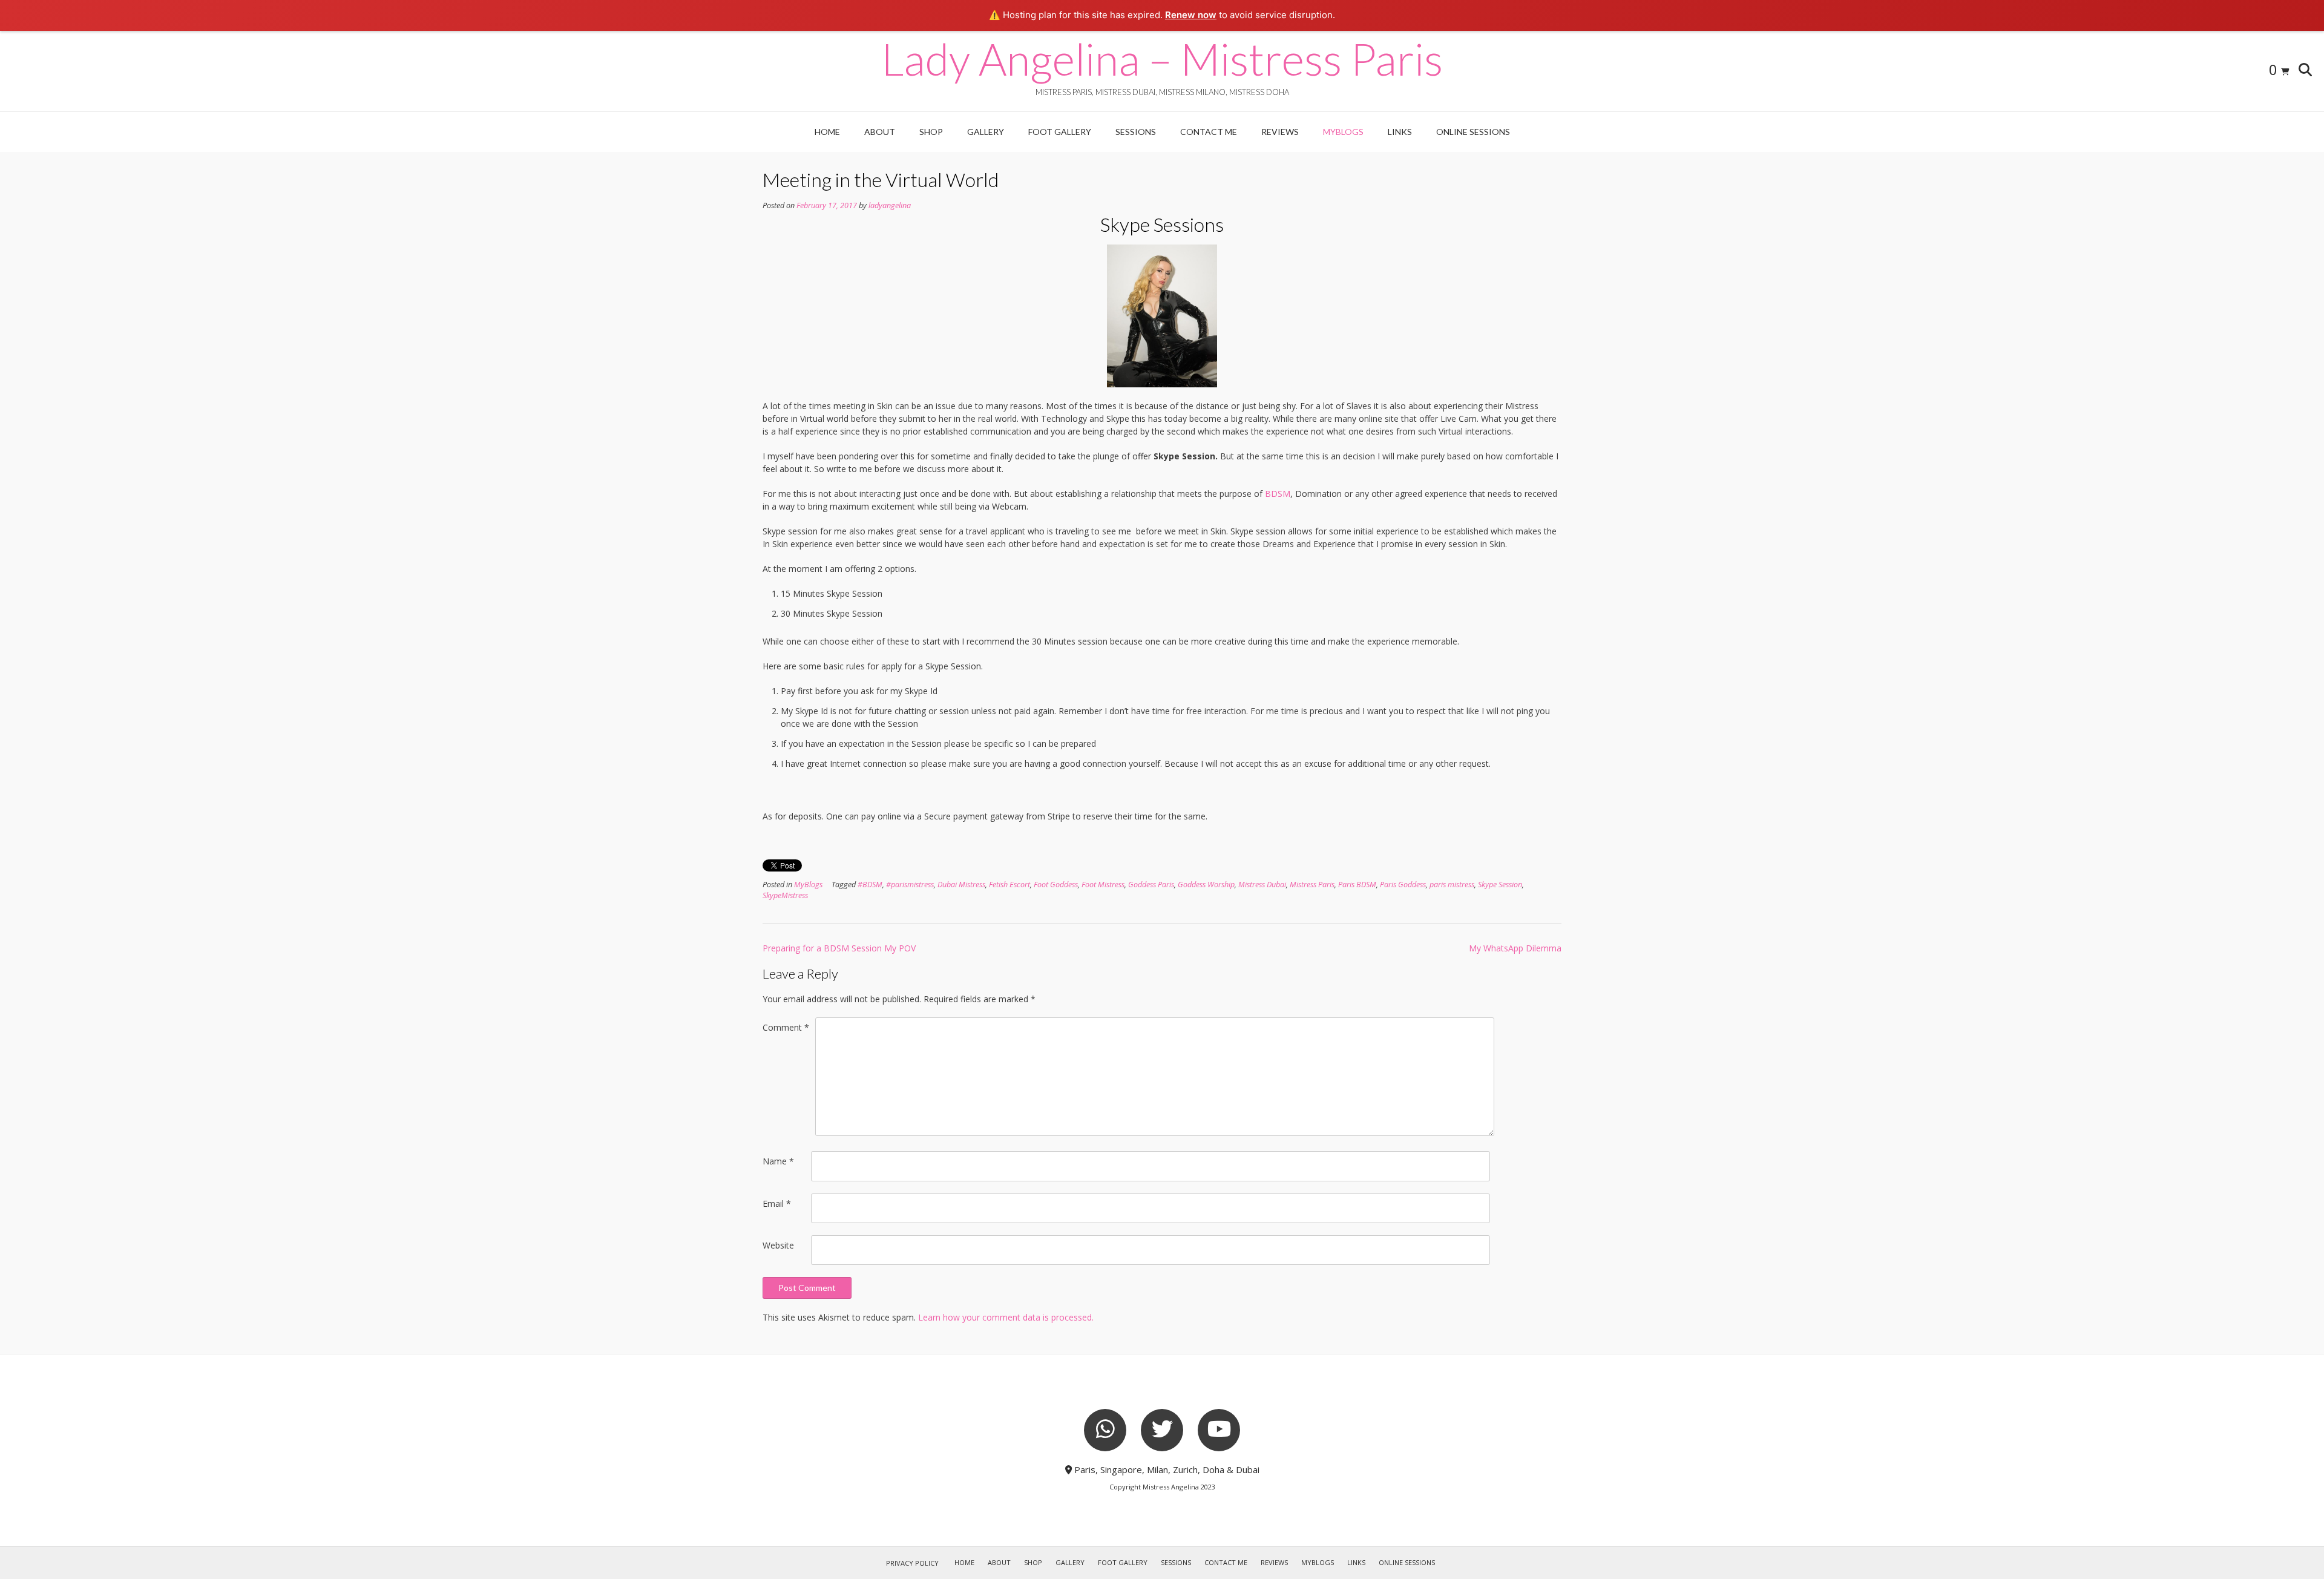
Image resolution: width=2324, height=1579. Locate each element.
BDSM (1278, 494)
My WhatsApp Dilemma (1515, 948)
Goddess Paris (1151, 885)
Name (778, 1161)
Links (1400, 132)
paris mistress (1452, 885)
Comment (786, 1027)
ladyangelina (890, 205)
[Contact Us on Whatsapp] (1105, 1430)
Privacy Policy (912, 1563)
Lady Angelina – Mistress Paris (1162, 59)
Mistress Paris (1312, 885)
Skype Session (1500, 885)
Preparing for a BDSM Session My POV (839, 948)
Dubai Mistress (961, 885)
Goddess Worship (1206, 885)
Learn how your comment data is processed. (1006, 1317)
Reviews (1280, 132)
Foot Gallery (1060, 132)
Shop (931, 132)
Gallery (986, 132)
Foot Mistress (1103, 885)
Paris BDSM (1357, 885)
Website (778, 1245)
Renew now (1191, 15)
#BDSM (870, 885)
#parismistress (910, 885)
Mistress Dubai (1262, 885)
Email (777, 1203)
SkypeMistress (785, 895)
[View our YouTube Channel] (1219, 1430)
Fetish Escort (1009, 885)
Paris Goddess (1403, 885)
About (880, 132)
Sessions (1136, 132)
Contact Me (1209, 132)
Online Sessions (1473, 132)
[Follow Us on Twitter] (1162, 1430)
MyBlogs (1343, 132)
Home (827, 132)
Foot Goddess (1056, 885)
